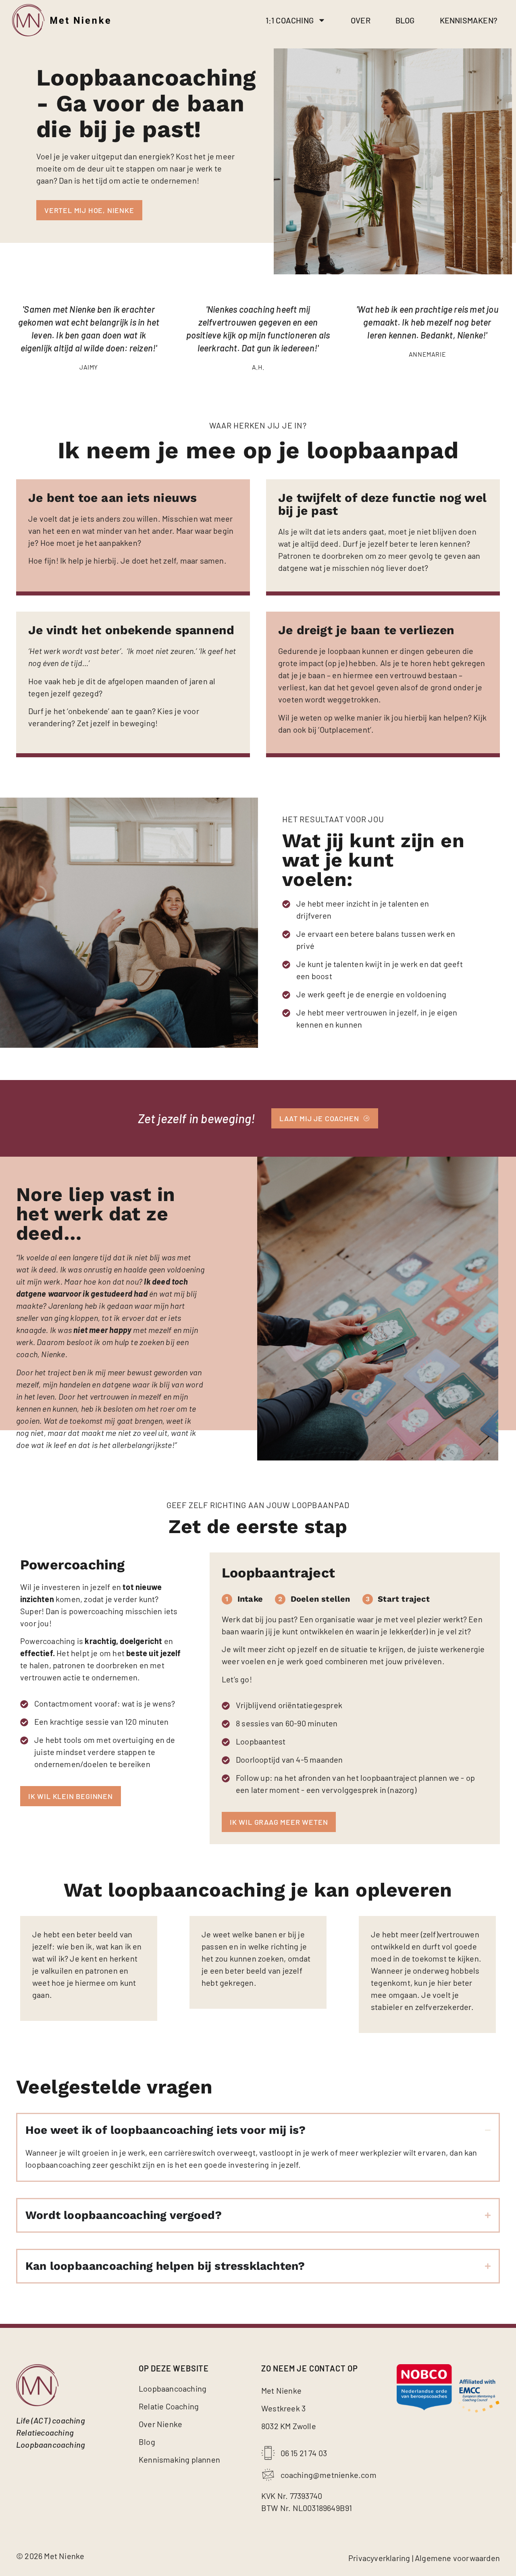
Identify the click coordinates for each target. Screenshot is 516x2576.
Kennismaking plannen (179, 2459)
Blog (405, 20)
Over (361, 20)
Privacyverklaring (379, 2558)
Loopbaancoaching (173, 2388)
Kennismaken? (469, 20)
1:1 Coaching (290, 20)
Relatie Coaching (169, 2406)
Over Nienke (160, 2424)
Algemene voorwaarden (457, 2558)
